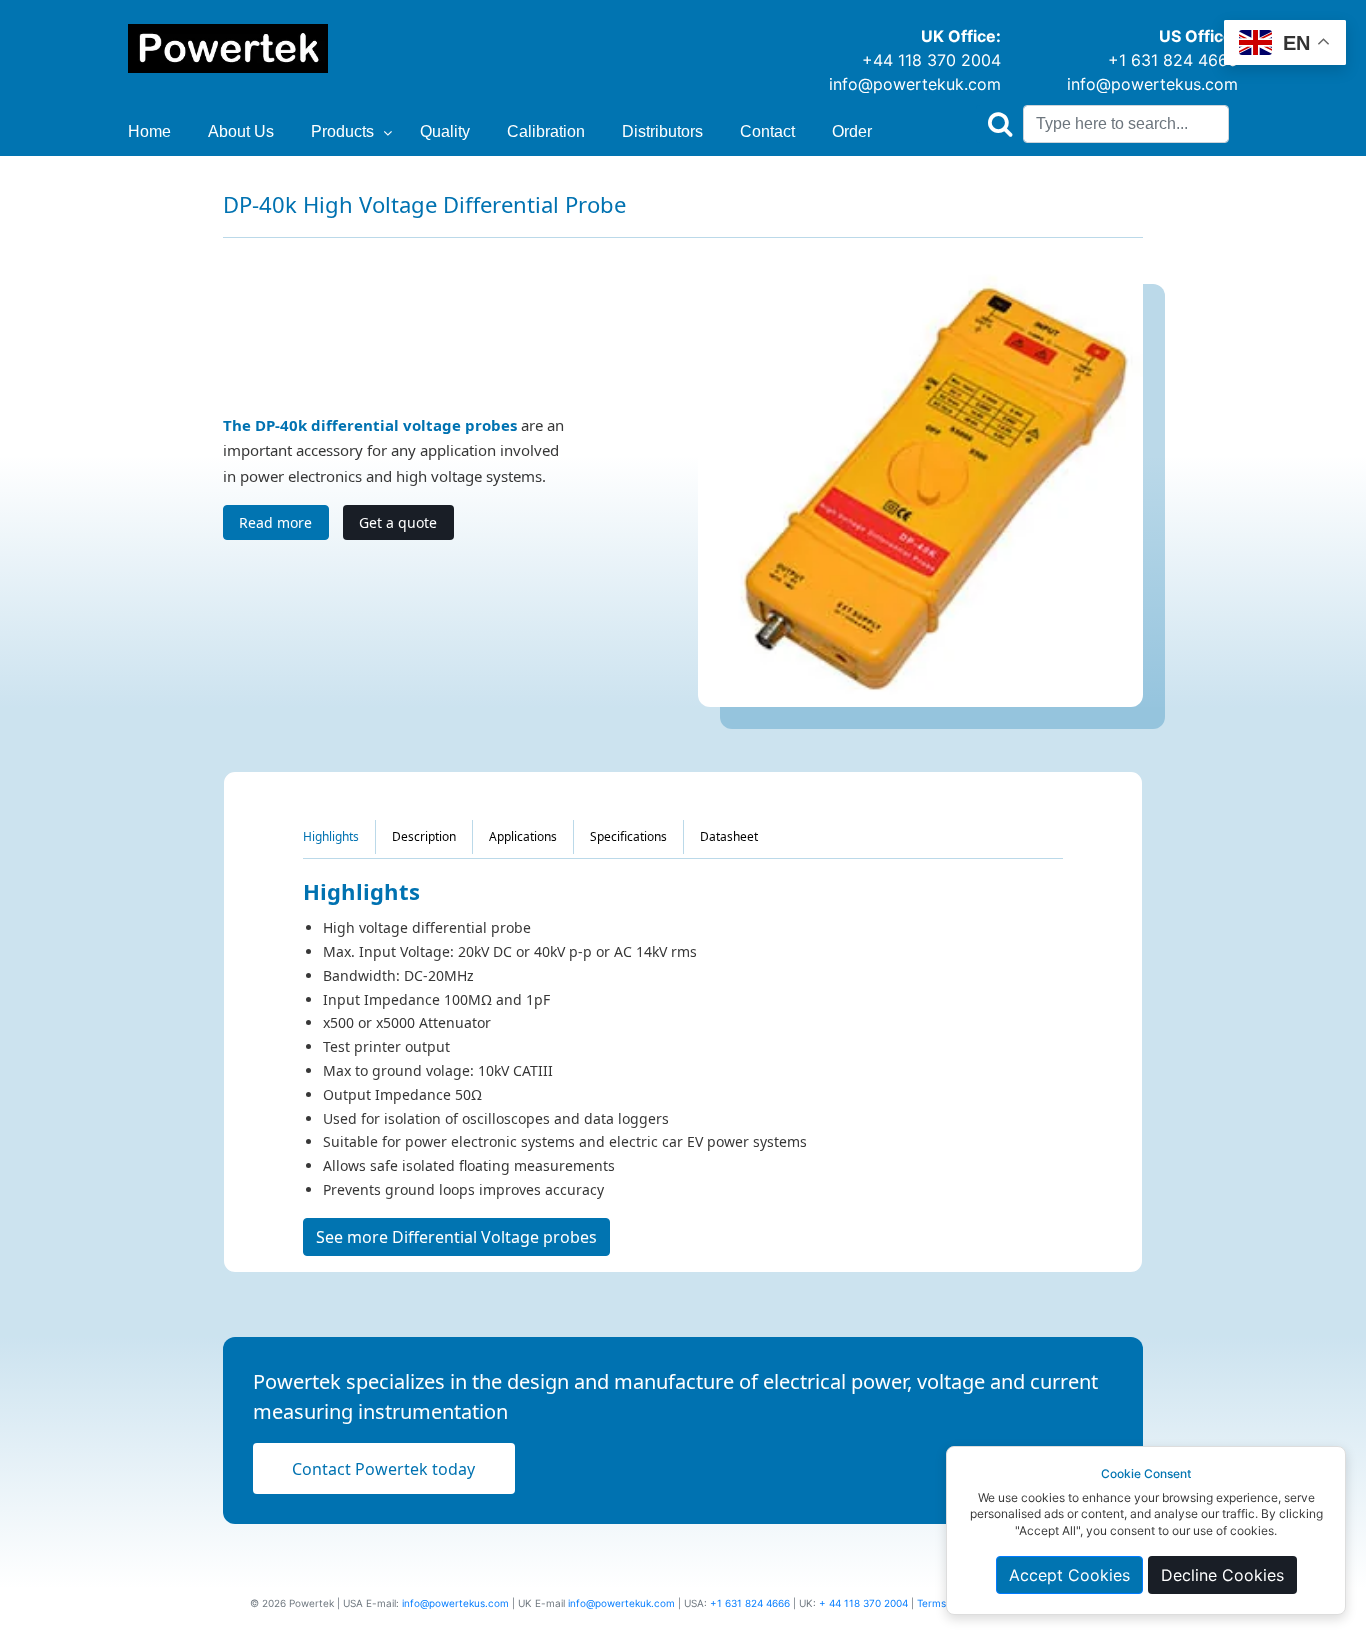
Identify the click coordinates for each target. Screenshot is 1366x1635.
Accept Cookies (1069, 1575)
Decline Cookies (1222, 1575)
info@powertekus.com (1152, 84)
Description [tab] (424, 836)
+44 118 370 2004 (931, 60)
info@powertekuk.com (915, 84)
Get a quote (398, 522)
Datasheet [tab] (729, 836)
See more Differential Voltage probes (456, 1237)
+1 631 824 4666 (1173, 60)
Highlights (331, 836)
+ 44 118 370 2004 (863, 1603)
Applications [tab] (523, 836)
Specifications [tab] (628, 836)
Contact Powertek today (383, 1469)
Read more (275, 522)
